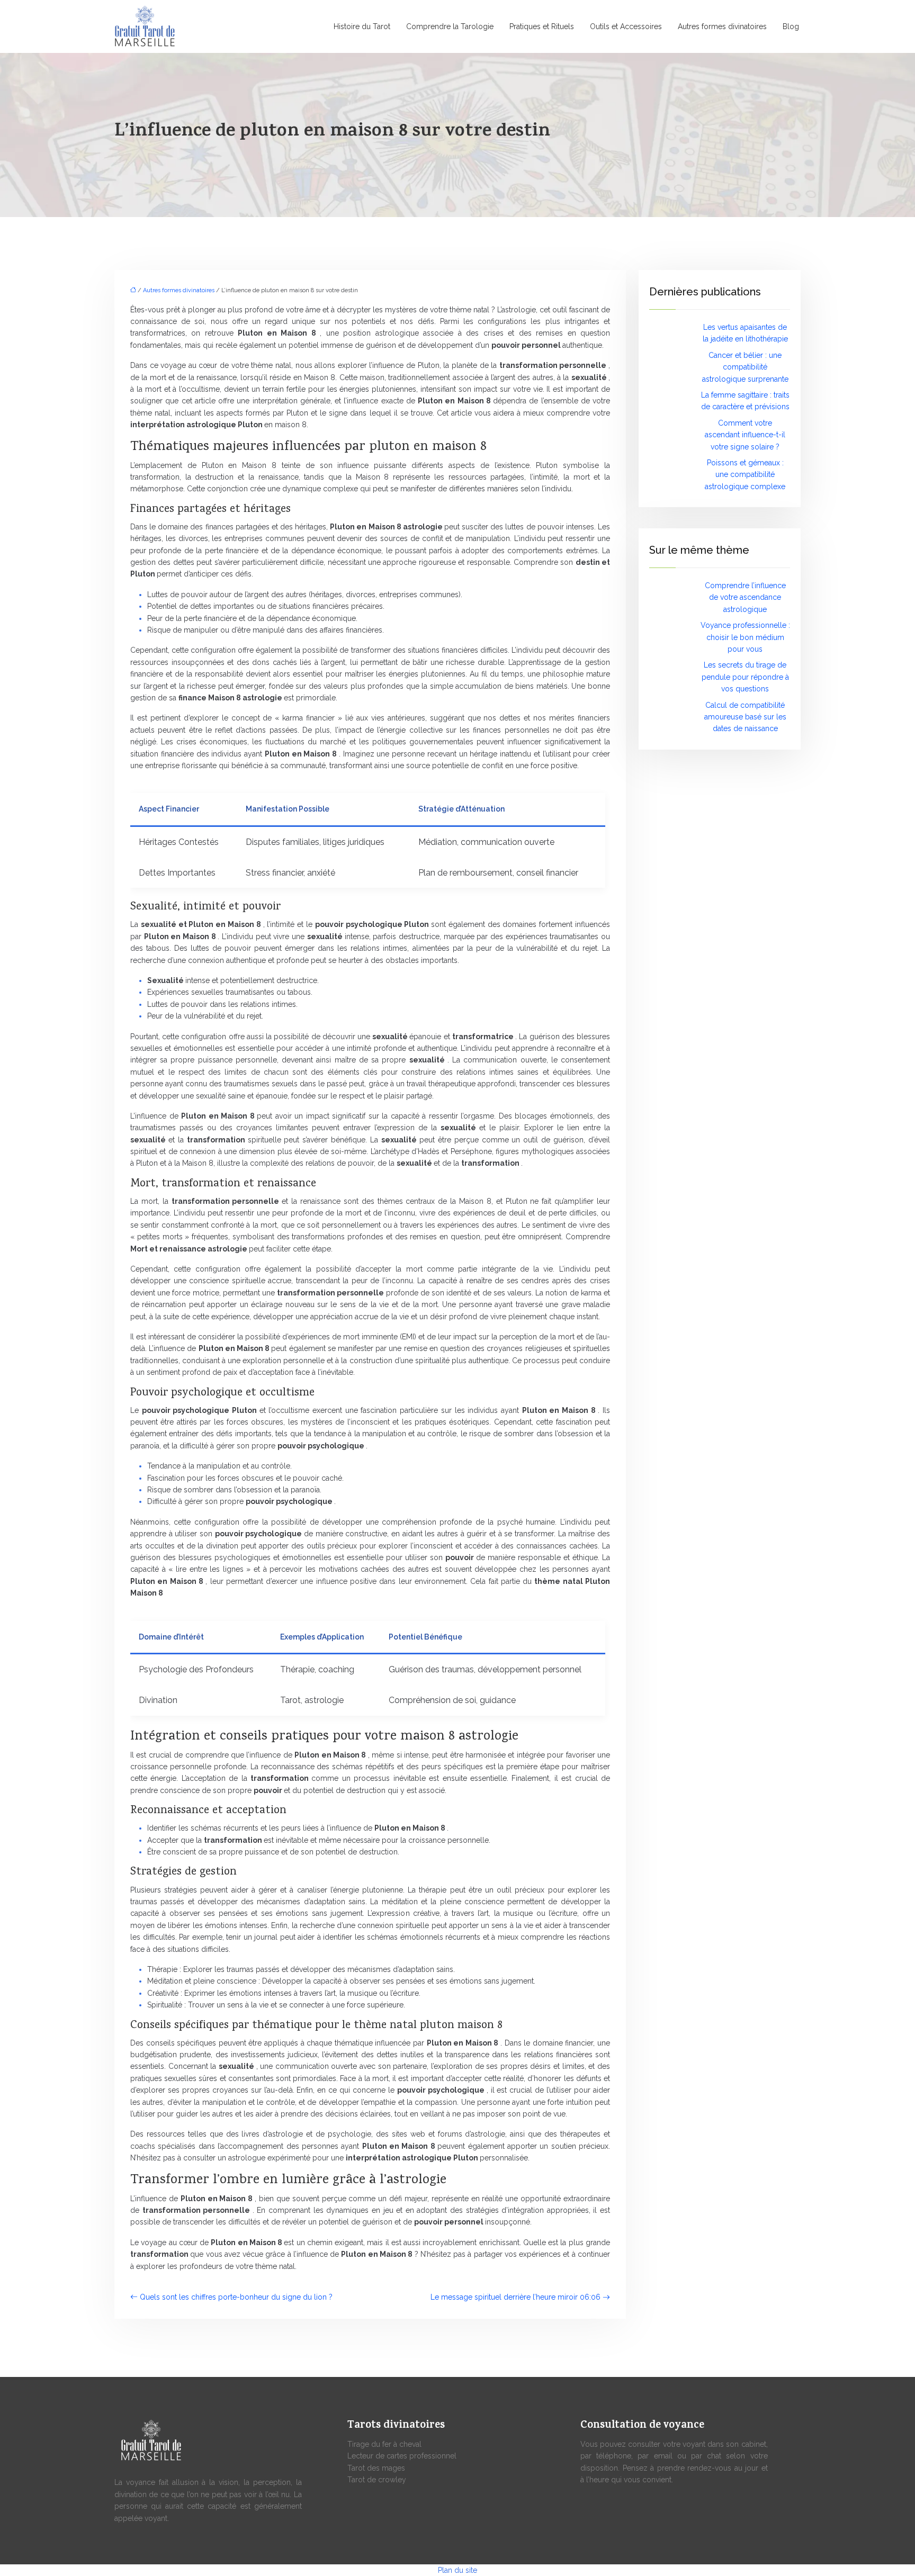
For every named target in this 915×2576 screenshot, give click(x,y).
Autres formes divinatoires (722, 26)
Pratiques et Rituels (542, 26)
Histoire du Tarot (362, 26)
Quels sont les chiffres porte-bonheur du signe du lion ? (236, 2297)
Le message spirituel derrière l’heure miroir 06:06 (515, 2297)
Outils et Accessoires (626, 26)
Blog (791, 26)
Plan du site (457, 2570)
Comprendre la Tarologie (450, 26)
